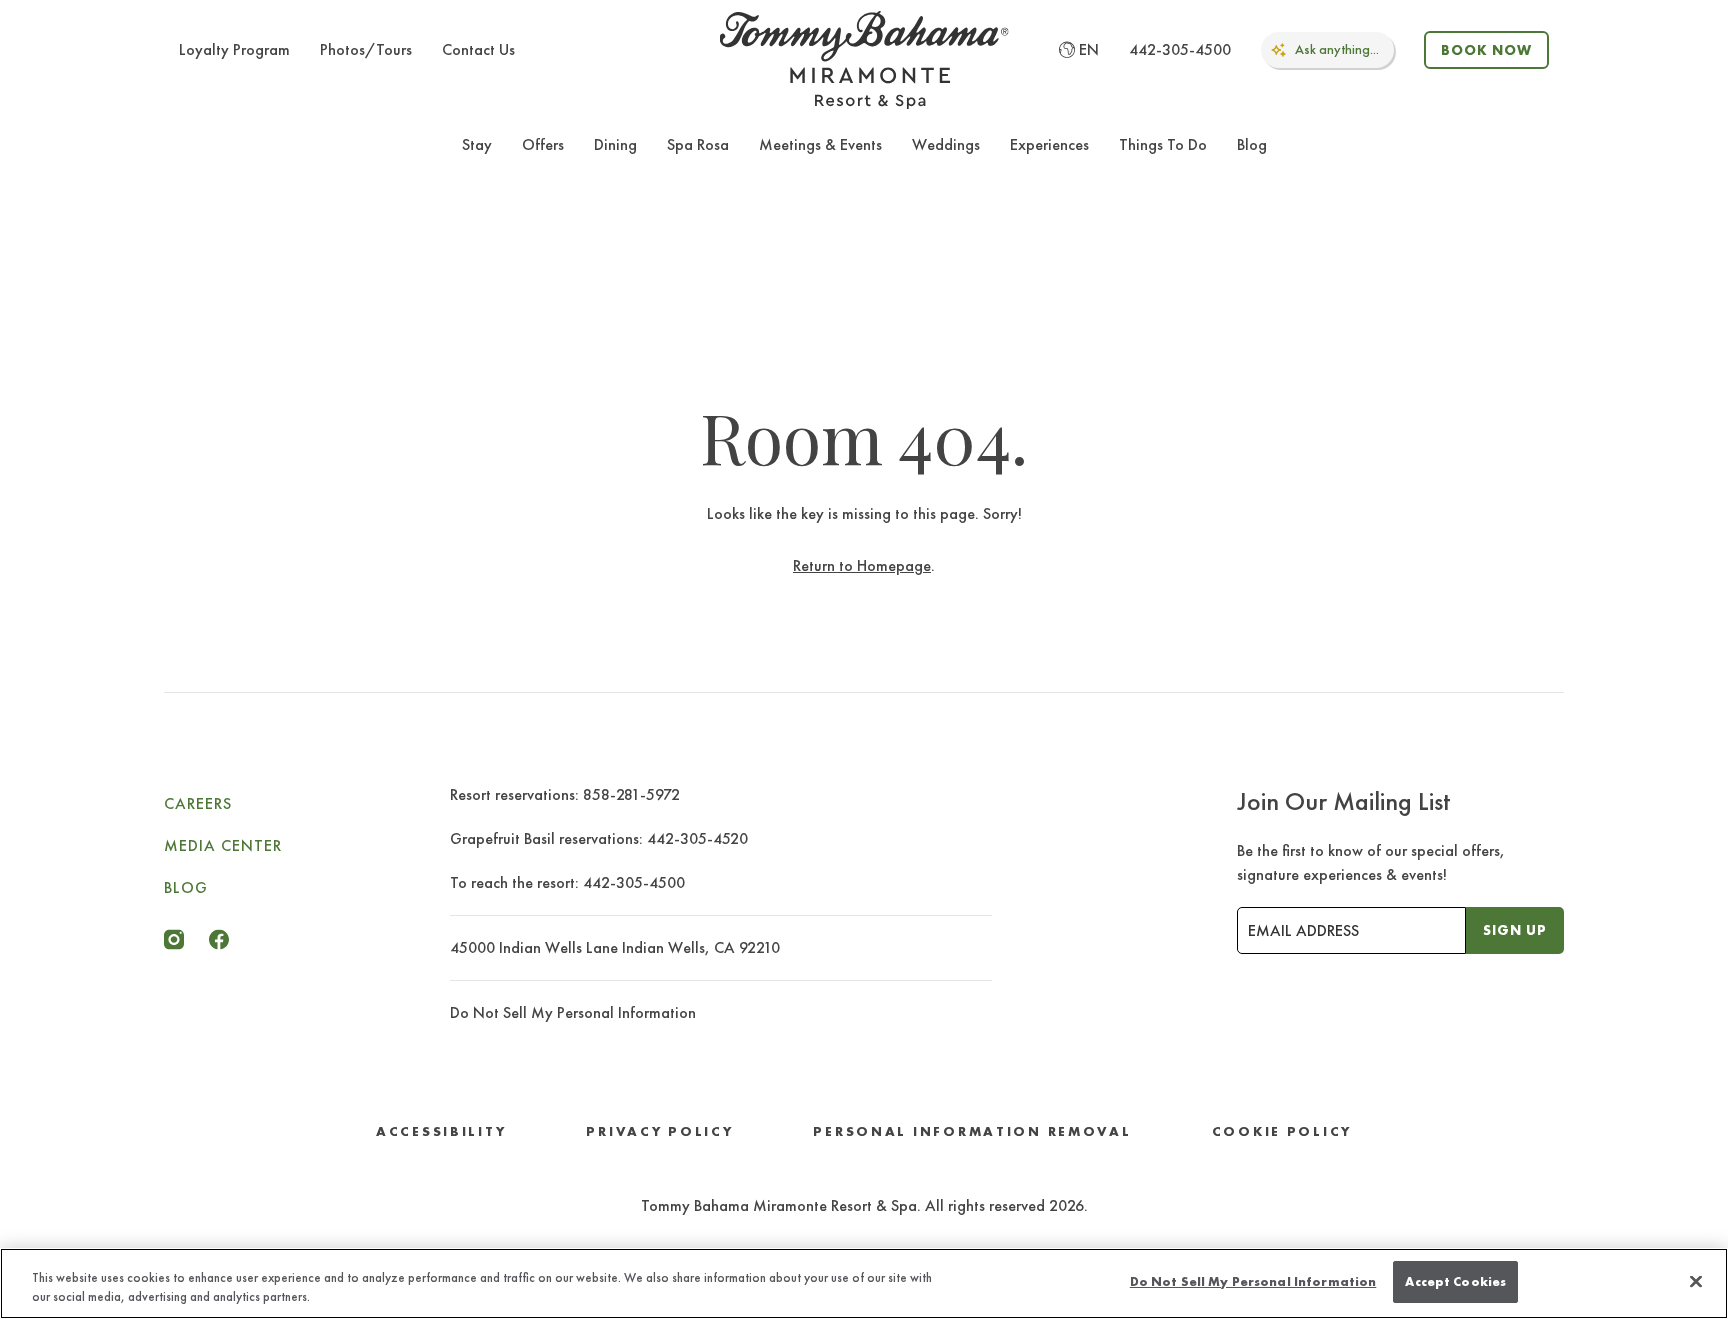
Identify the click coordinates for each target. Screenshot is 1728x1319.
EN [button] (1089, 49)
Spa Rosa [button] (698, 144)
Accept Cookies (1455, 1281)
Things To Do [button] (1163, 144)
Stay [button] (477, 144)
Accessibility (441, 1131)
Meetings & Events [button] (820, 144)
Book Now (1486, 50)
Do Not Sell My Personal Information (1253, 1281)
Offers (543, 144)
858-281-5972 (631, 794)
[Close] (1696, 1281)
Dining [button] (615, 144)
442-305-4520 (697, 838)
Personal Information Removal (972, 1131)
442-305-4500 (1180, 49)
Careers (198, 803)
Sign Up (1515, 930)
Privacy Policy (659, 1131)
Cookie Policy (1282, 1131)
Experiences (1049, 144)
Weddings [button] (946, 144)
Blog (1252, 144)
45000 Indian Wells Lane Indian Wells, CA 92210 (615, 947)
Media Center (223, 845)
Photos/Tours (366, 49)
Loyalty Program (234, 49)
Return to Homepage (862, 565)
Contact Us (478, 49)
